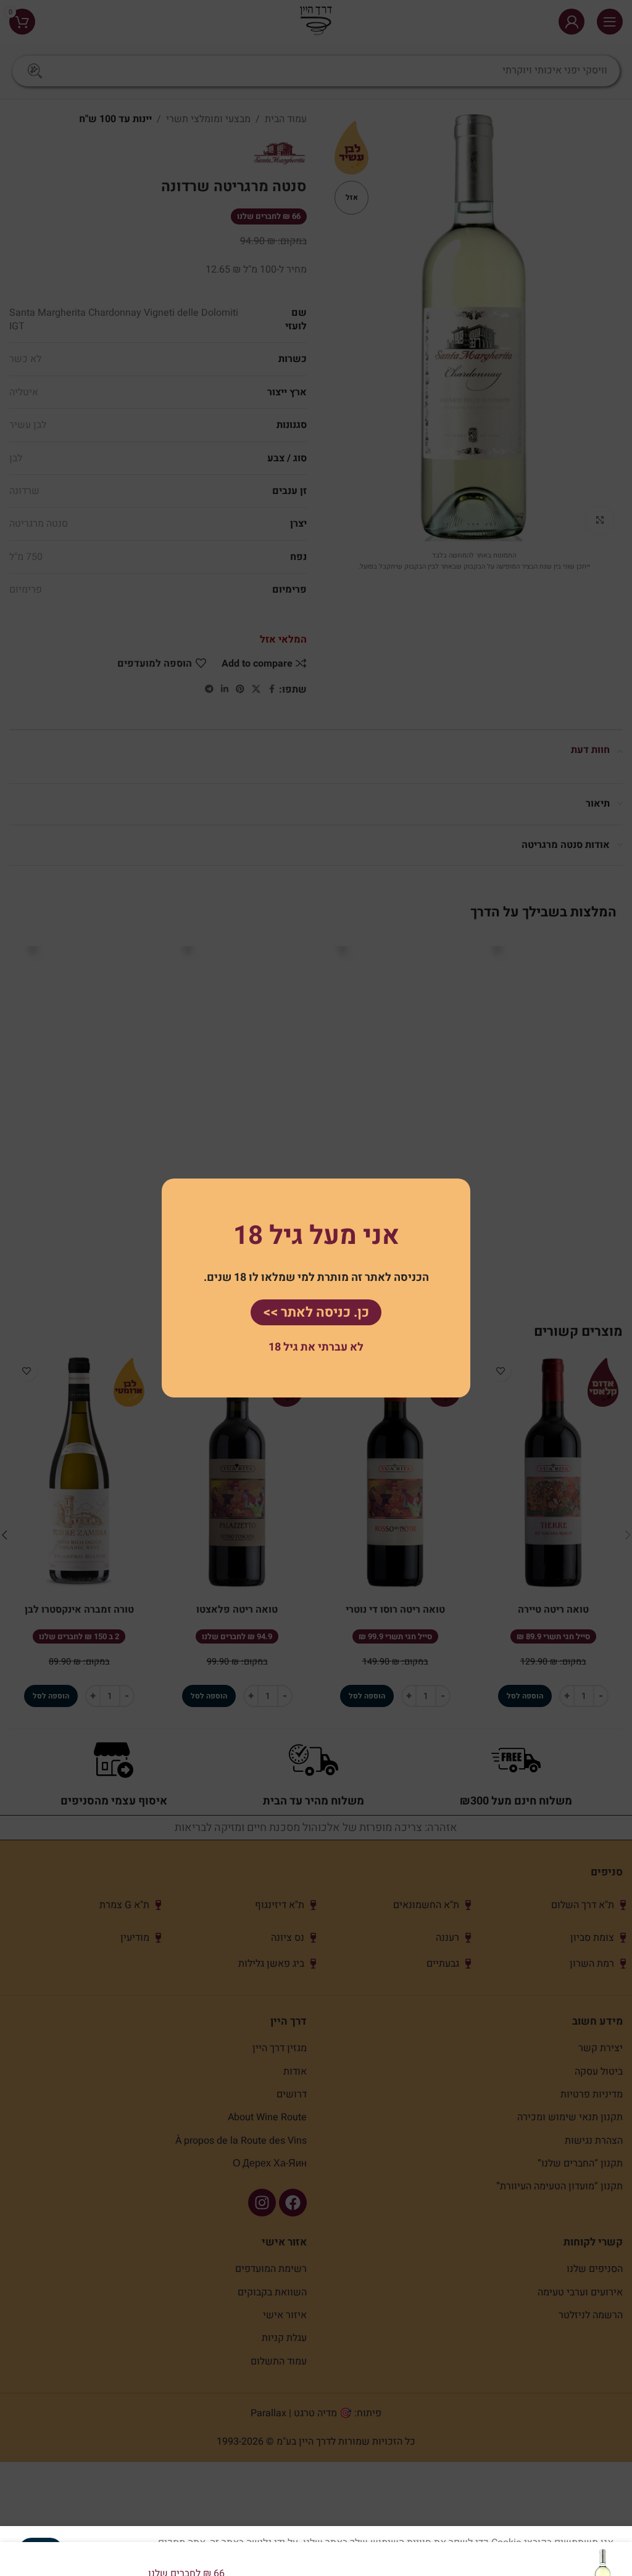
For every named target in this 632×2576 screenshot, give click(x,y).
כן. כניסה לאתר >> (316, 1312)
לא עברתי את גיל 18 (316, 1347)
